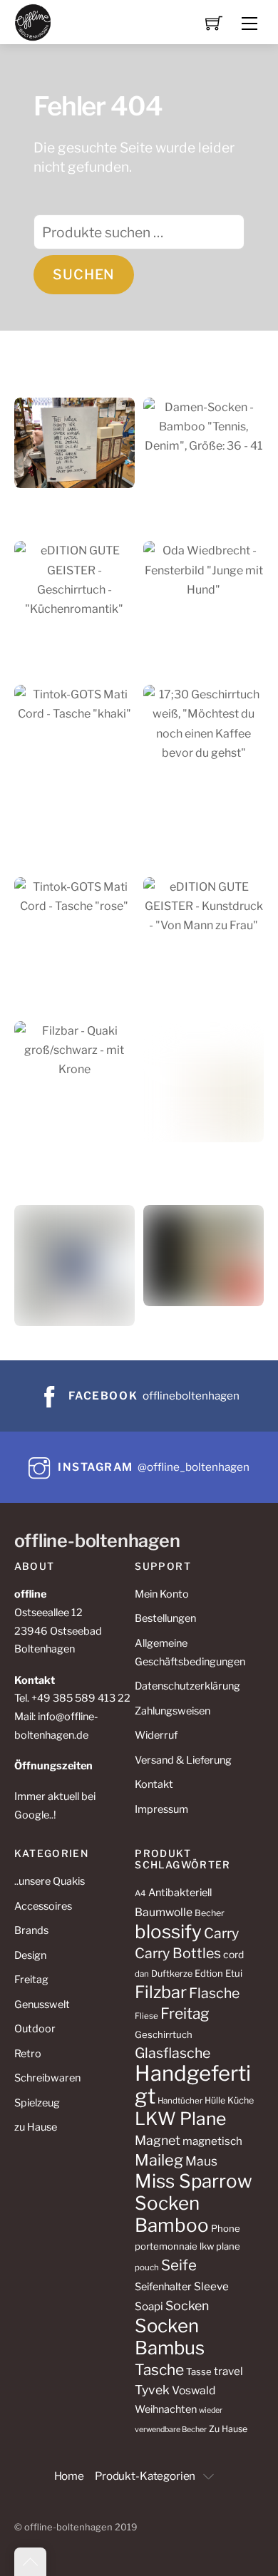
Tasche (159, 2370)
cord (233, 1955)
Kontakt (154, 1784)
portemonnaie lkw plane (187, 2246)
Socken (187, 2306)
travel (228, 2371)
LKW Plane (180, 2119)
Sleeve (211, 2286)
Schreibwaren (47, 2078)
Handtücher (180, 2101)
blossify (168, 1931)
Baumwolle (164, 1912)
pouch (147, 2267)
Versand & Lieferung (183, 1760)
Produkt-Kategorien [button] (145, 2476)
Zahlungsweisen (173, 1711)
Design (30, 1955)
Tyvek (152, 2390)
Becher (210, 1913)
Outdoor (35, 2029)
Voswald (194, 2390)
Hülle (215, 2100)
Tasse (199, 2371)
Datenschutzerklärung (187, 1686)
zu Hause (36, 2127)
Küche (241, 2100)
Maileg (159, 2160)
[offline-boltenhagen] (33, 21)
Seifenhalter (163, 2287)
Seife (179, 2265)
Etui (234, 1973)
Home (69, 2476)
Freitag (31, 1980)
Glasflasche (173, 2053)
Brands (31, 1930)
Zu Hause (228, 2429)
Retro (28, 2054)
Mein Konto (162, 1594)
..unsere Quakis (50, 1881)
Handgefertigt (193, 2085)
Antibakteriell (180, 1893)
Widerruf (156, 1735)
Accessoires (43, 1906)
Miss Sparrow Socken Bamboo (194, 2203)
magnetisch (212, 2141)
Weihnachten (166, 2409)
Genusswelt (42, 2005)
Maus (201, 2161)
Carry (221, 1933)
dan (142, 1974)
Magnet (158, 2140)
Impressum (161, 1809)
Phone (226, 2228)
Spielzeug (37, 2103)
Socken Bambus (170, 2337)
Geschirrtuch (164, 2034)
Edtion (209, 1973)
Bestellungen (165, 1618)
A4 (140, 1893)
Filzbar (161, 1992)
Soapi (149, 2306)
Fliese (146, 2016)
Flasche (214, 1993)
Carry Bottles (178, 1953)
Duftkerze (172, 1974)
